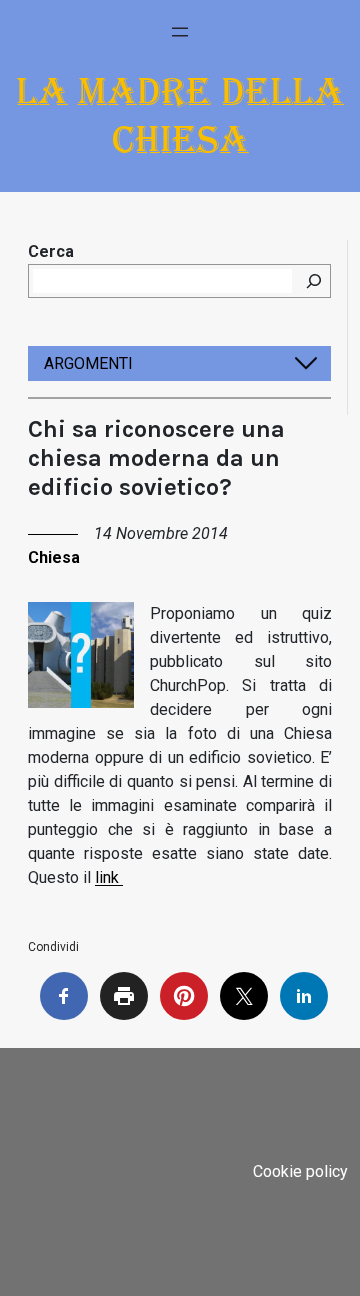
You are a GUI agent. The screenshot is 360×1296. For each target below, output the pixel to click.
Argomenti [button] (88, 363)
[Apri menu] (180, 32)
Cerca (51, 251)
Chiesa (54, 557)
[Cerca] (314, 281)
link (109, 877)
